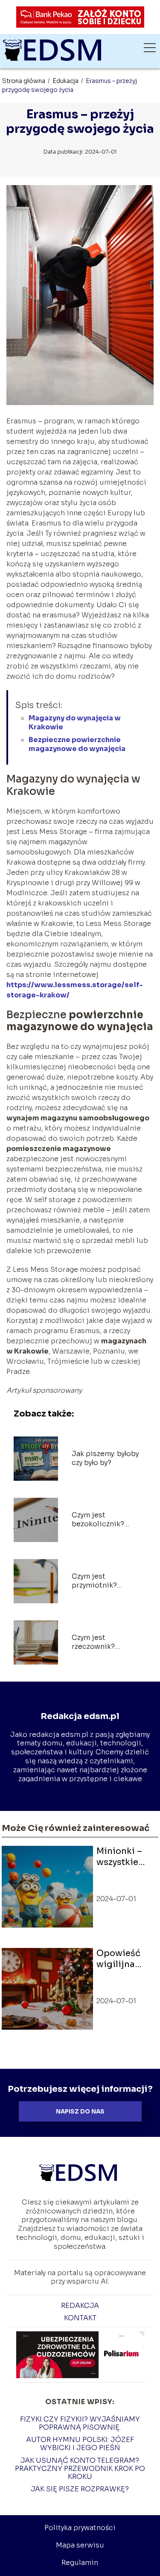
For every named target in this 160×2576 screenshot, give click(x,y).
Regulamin (80, 2563)
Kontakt (80, 2318)
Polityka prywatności (80, 2528)
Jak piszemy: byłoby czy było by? (105, 1458)
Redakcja (80, 2306)
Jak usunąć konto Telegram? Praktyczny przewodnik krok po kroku (80, 2469)
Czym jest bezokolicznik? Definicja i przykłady (106, 1520)
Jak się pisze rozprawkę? (80, 2489)
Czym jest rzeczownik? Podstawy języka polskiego (99, 1642)
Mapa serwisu (80, 2545)
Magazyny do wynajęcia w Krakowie (75, 723)
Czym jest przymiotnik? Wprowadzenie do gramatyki (103, 1581)
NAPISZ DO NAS (80, 2112)
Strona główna (24, 81)
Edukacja (66, 81)
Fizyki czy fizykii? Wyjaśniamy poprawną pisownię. (80, 2423)
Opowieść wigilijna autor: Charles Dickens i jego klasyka (123, 1959)
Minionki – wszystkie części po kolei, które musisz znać (123, 1857)
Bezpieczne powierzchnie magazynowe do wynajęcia (77, 744)
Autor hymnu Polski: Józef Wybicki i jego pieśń (80, 2444)
